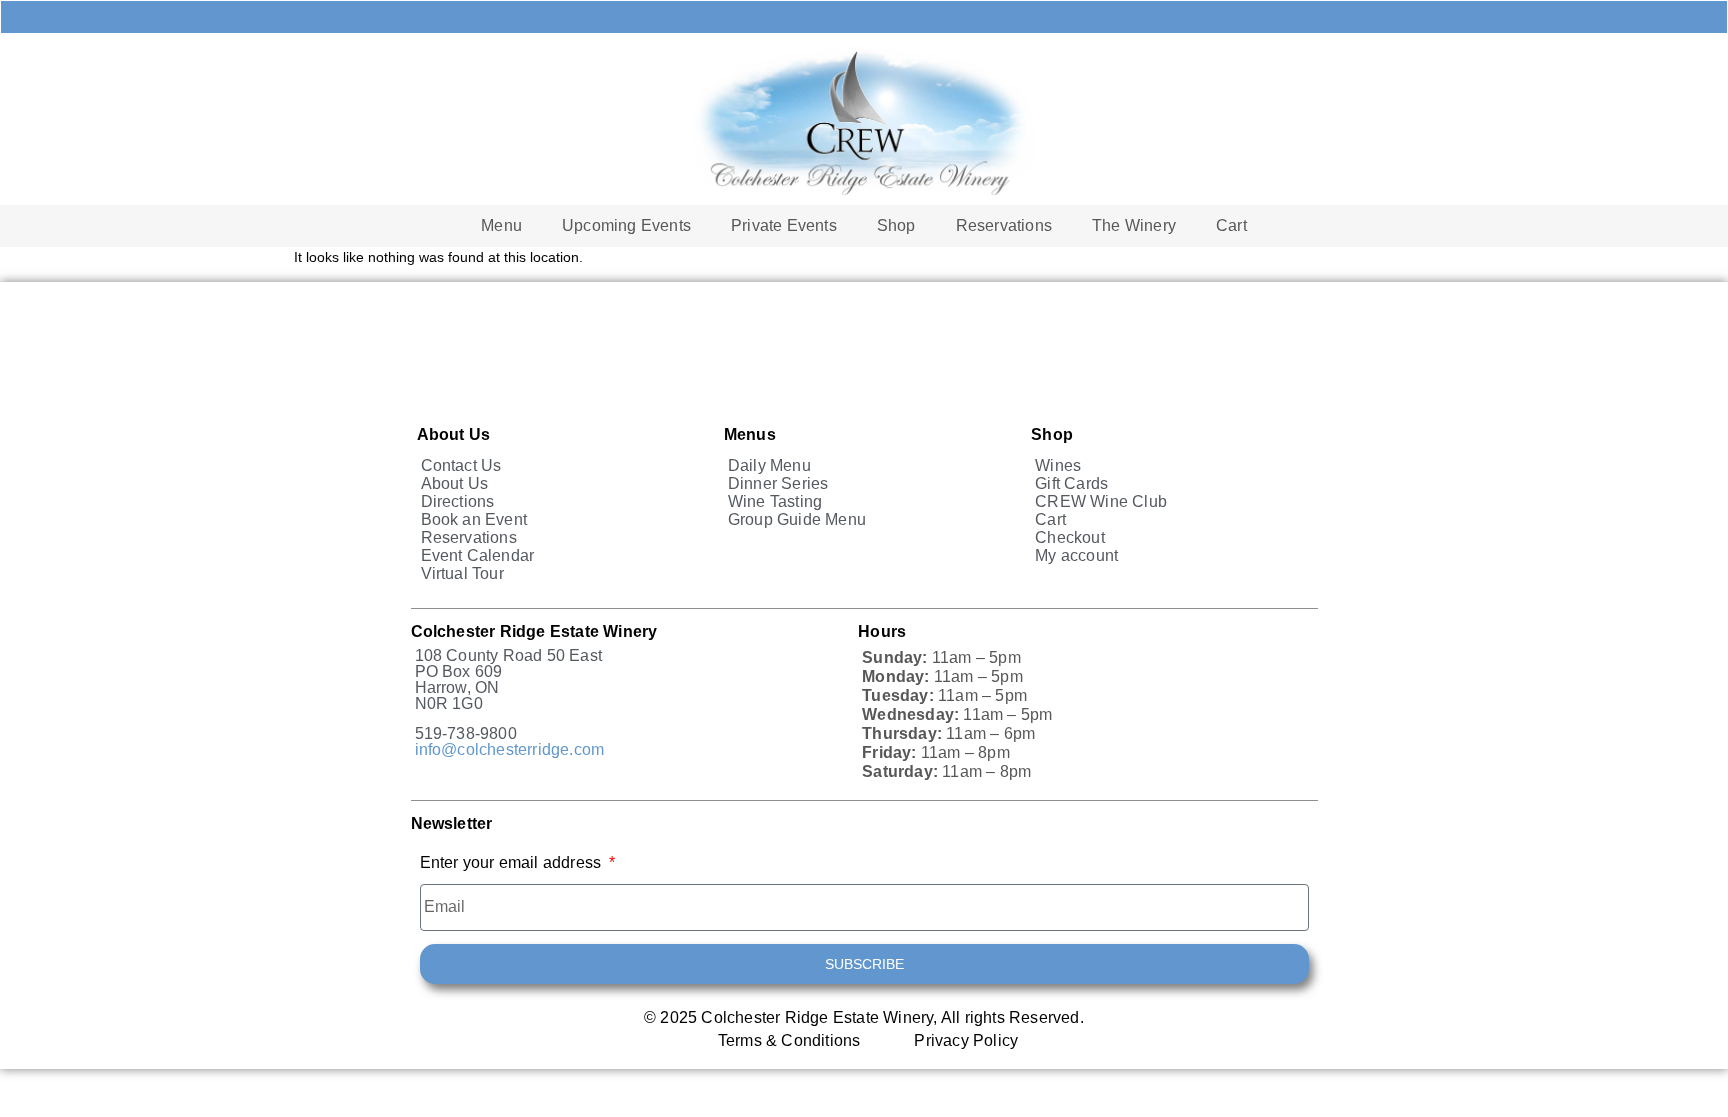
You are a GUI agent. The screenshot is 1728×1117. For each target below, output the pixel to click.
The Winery (1134, 225)
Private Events (784, 225)
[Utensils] (629, 17)
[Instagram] (1099, 17)
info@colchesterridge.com (510, 749)
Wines (1058, 465)
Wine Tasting (775, 501)
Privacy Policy (966, 1041)
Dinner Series (778, 483)
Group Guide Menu (797, 519)
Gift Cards (1071, 483)
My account (1076, 555)
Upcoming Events (626, 225)
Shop (896, 225)
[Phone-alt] (723, 17)
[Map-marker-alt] (911, 17)
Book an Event (474, 519)
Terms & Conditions (789, 1041)
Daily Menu (769, 465)
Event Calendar (478, 555)
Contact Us (461, 465)
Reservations (1004, 225)
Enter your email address (513, 863)
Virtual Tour (462, 573)
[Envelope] (817, 17)
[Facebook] (1005, 17)
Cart (1231, 225)
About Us (455, 483)
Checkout (1070, 537)
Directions (458, 501)
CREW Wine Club (1101, 501)
